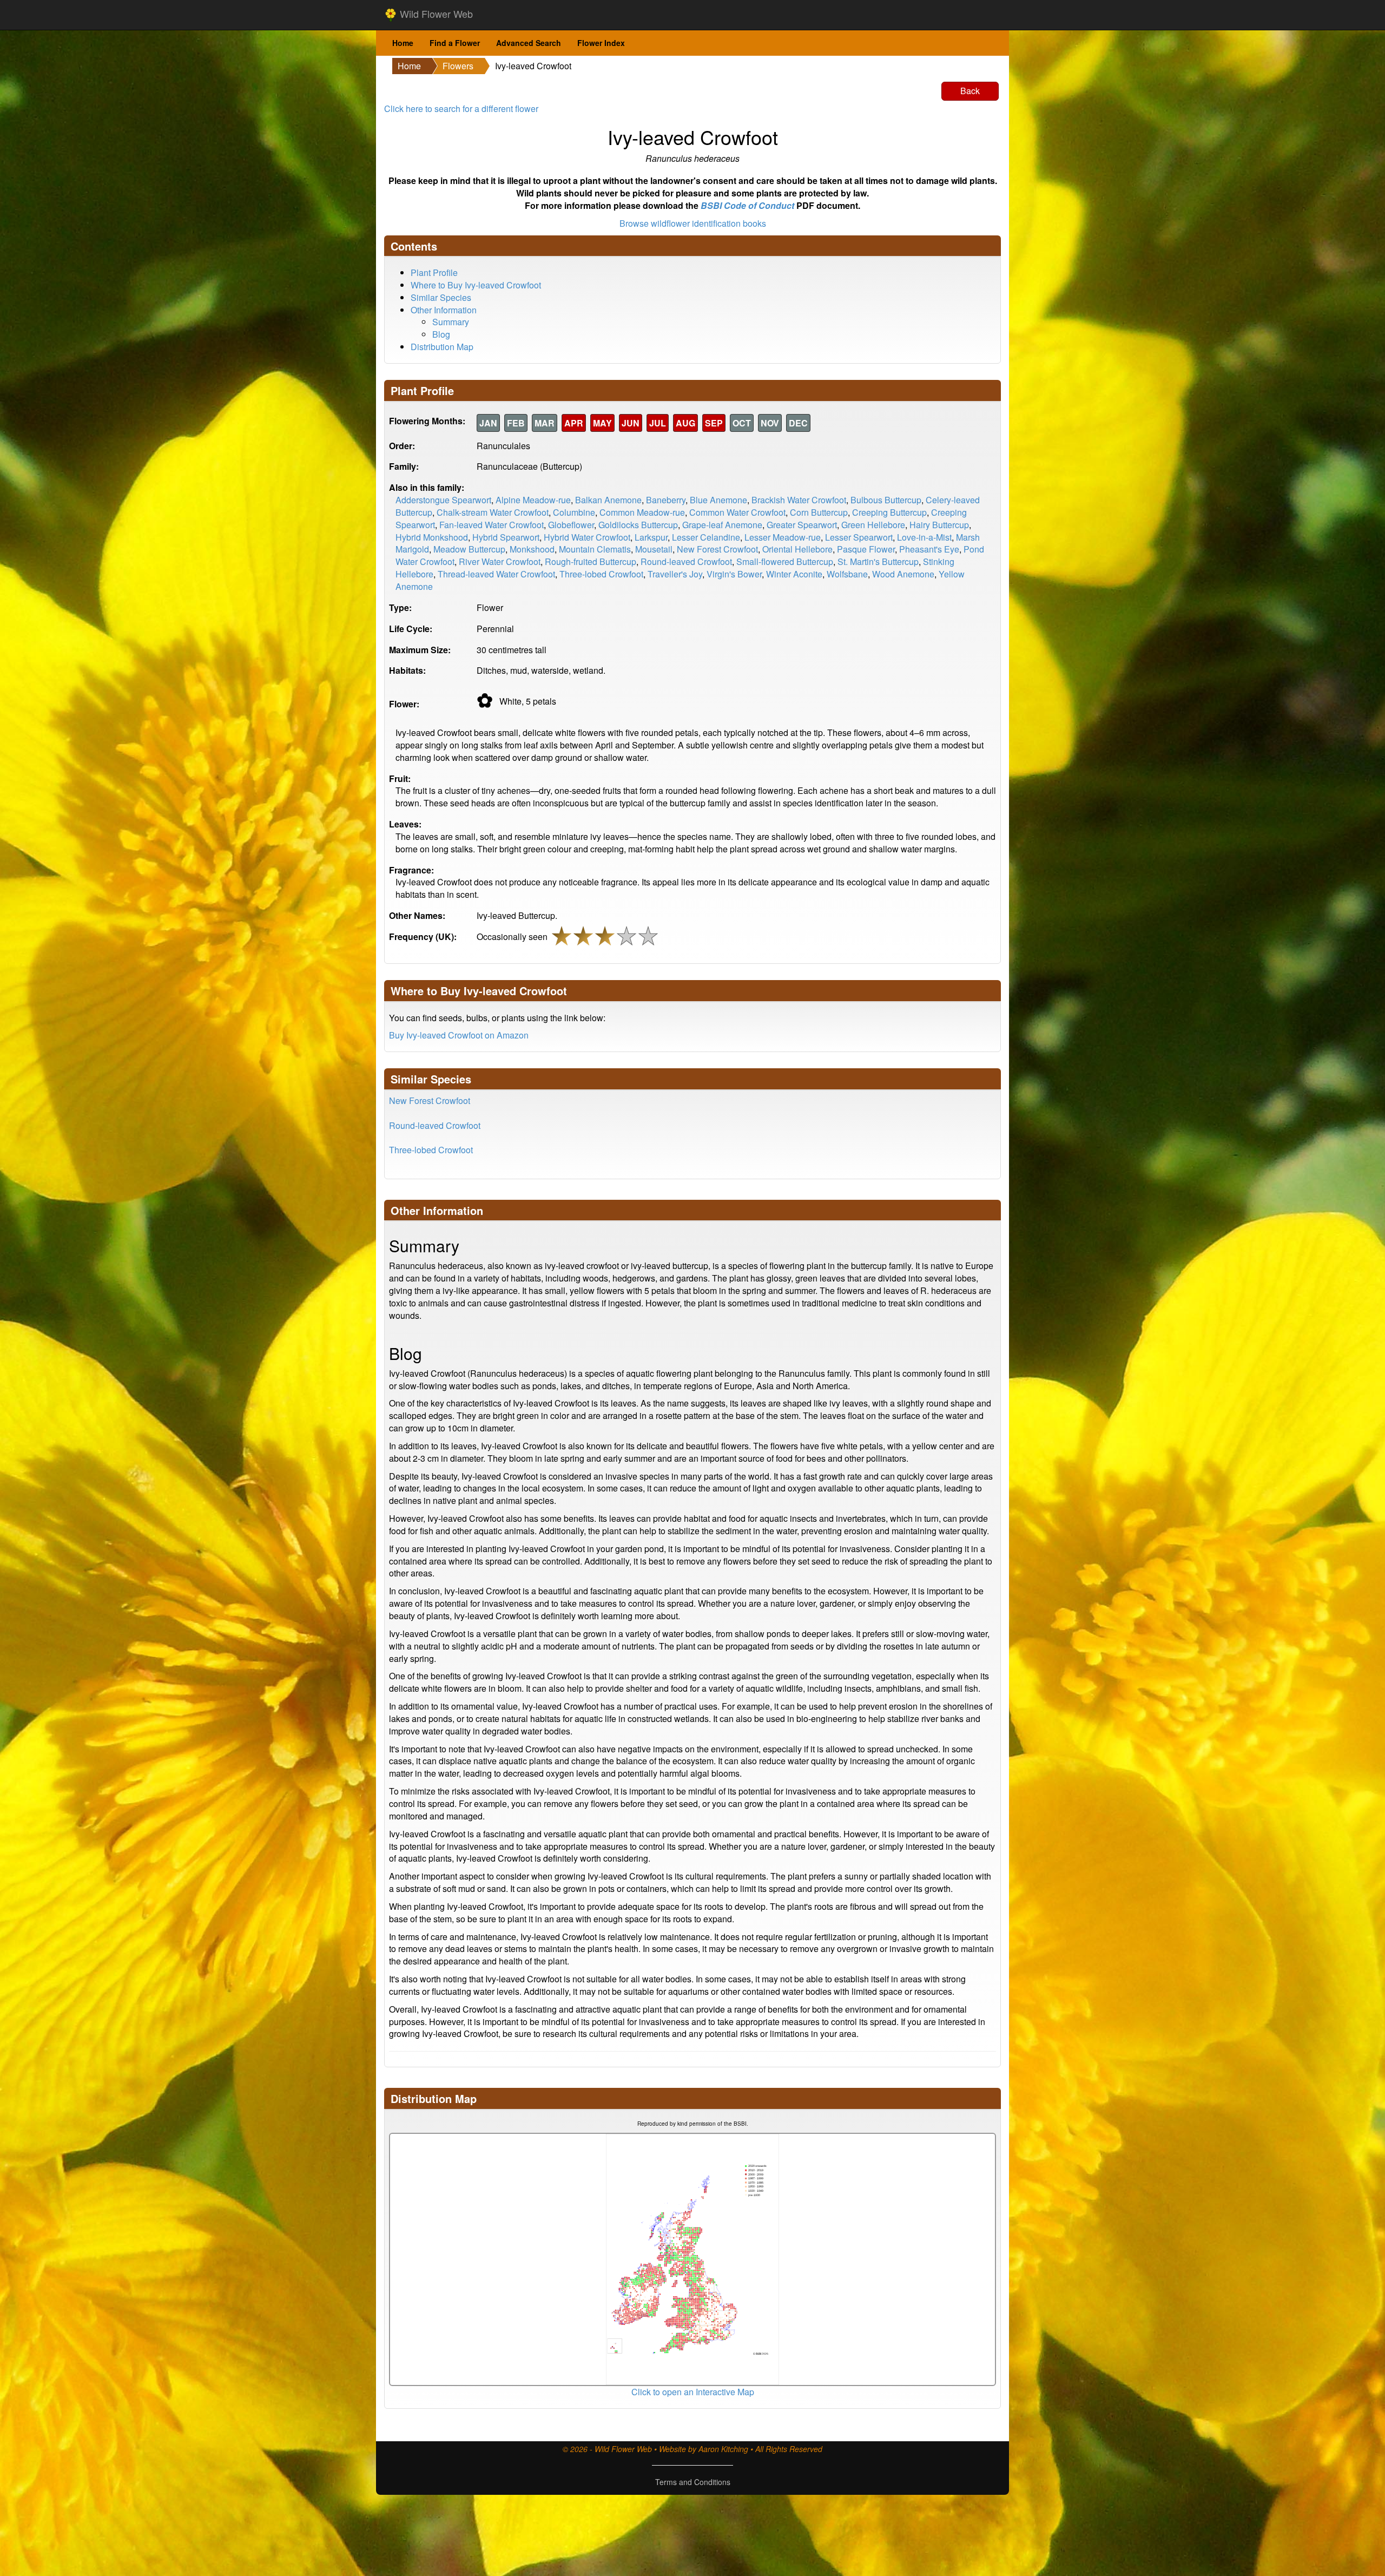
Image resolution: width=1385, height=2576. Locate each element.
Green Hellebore (873, 525)
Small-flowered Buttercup (785, 561)
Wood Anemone (903, 574)
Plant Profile (434, 272)
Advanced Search (529, 43)
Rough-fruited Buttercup (591, 561)
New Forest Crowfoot (717, 549)
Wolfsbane (847, 574)
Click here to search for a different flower (461, 109)
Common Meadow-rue (642, 512)
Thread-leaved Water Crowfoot (496, 574)
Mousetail (654, 549)
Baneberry (666, 500)
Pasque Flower (866, 549)
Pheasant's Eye (929, 549)
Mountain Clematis (595, 549)
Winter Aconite (794, 574)
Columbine (574, 512)
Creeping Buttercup (889, 512)
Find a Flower (455, 43)
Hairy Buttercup (939, 525)
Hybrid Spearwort (506, 537)
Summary (451, 322)
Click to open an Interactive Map (693, 2392)
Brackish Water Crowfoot (799, 500)
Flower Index (601, 43)
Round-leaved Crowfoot (686, 561)
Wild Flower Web (435, 14)
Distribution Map (442, 347)
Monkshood (532, 549)
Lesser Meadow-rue (783, 537)
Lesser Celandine (706, 537)
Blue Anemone (718, 500)
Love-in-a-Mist (924, 537)
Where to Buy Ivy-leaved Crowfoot (476, 285)
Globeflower (571, 525)
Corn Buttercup (819, 512)
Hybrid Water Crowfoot (587, 537)
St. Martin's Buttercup (878, 561)
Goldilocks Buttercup (638, 525)
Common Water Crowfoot (737, 512)
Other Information (444, 310)
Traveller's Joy (675, 574)
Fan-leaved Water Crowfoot (492, 525)
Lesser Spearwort (859, 537)
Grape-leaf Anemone (722, 525)
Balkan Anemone (608, 500)
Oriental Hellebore (797, 549)
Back (970, 91)
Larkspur (651, 537)
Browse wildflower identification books (693, 223)
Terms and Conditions (693, 2482)
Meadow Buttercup (469, 549)
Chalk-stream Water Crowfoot (493, 512)
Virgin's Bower (734, 574)
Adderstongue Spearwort (443, 500)
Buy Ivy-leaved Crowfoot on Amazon (459, 1035)
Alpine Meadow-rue (533, 500)
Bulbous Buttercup (886, 500)
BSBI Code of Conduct (747, 205)
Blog (441, 334)
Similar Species (441, 297)
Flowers (458, 66)
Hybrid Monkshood (432, 537)
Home (403, 43)
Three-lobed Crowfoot (601, 574)
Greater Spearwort (802, 525)
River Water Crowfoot (500, 561)
